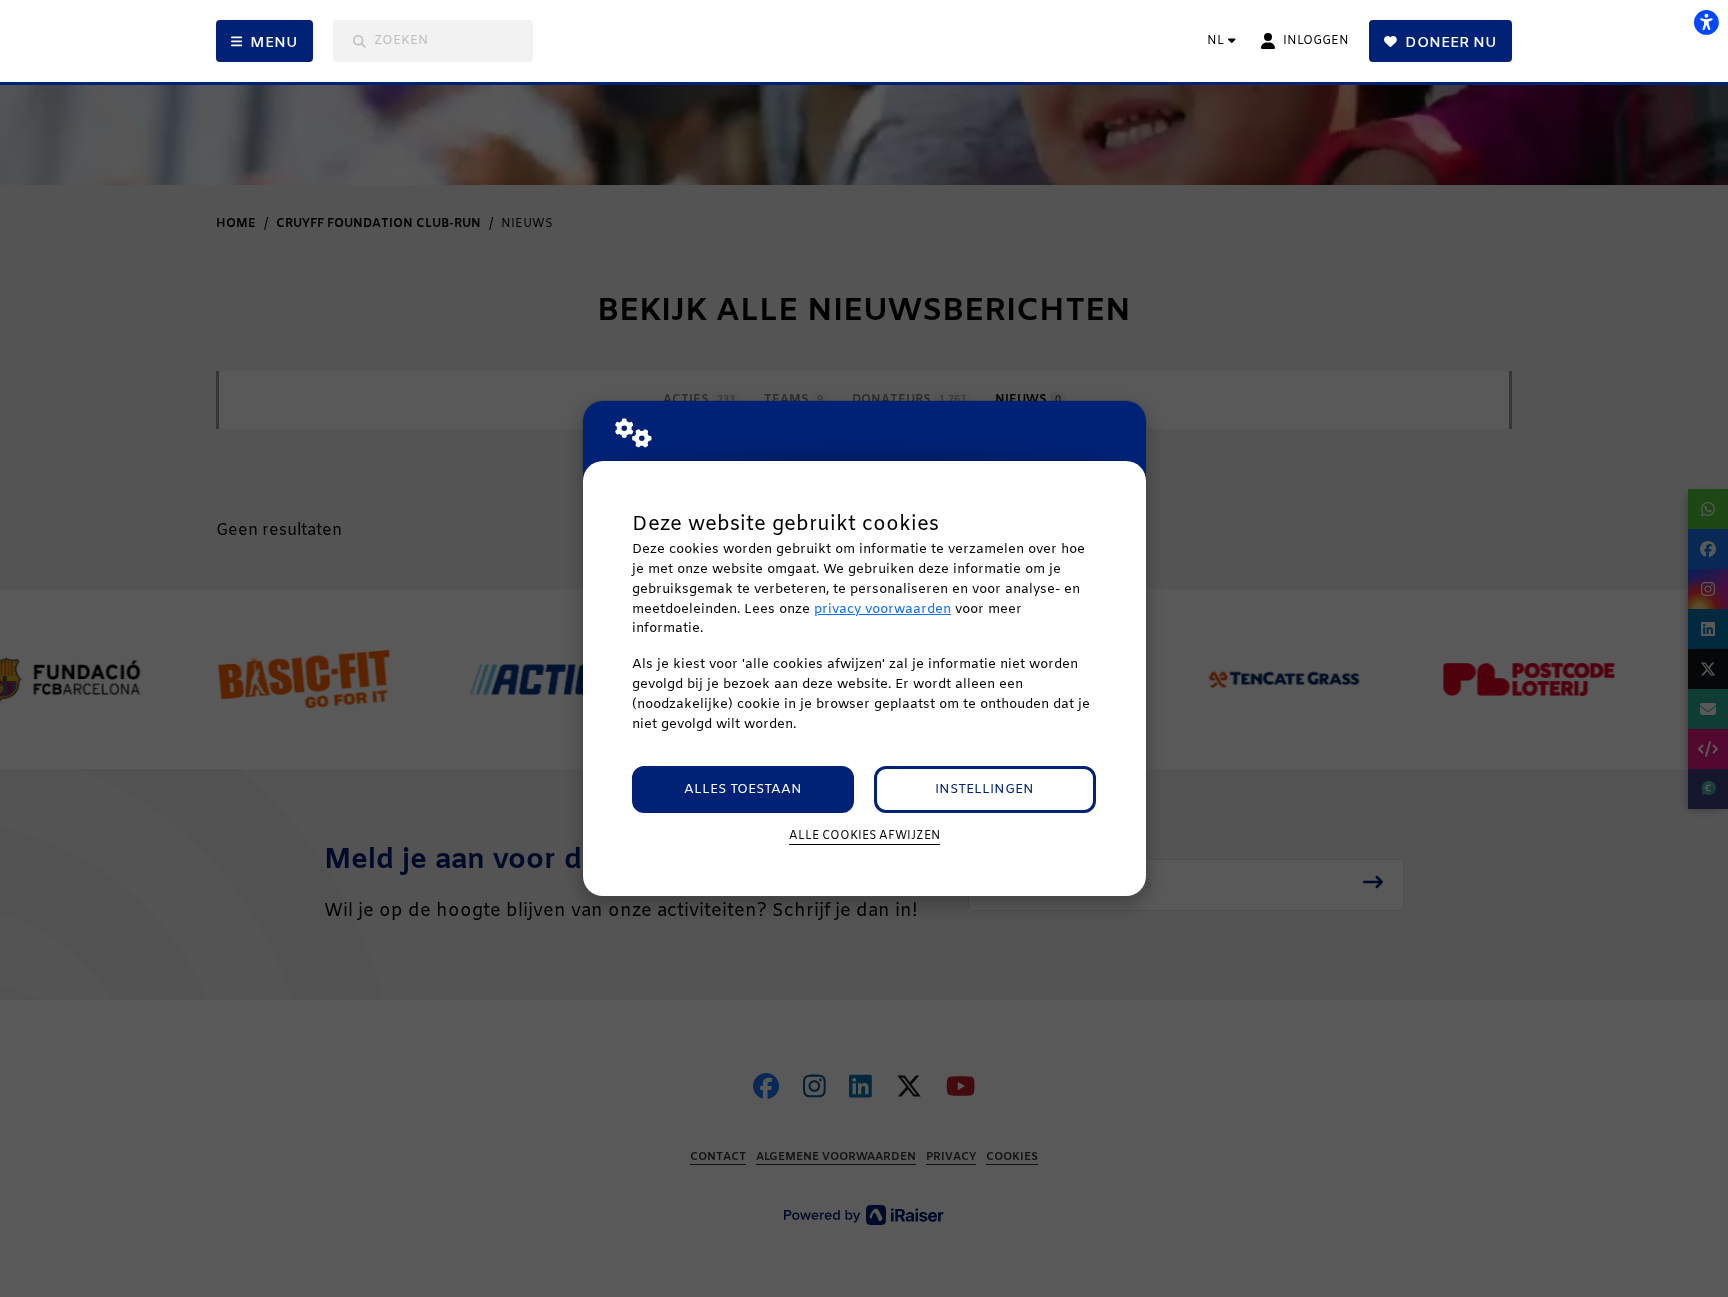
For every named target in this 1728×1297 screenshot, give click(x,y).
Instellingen (984, 789)
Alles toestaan (743, 789)
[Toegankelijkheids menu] (1706, 22)
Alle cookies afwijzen (864, 836)
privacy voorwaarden (882, 609)
